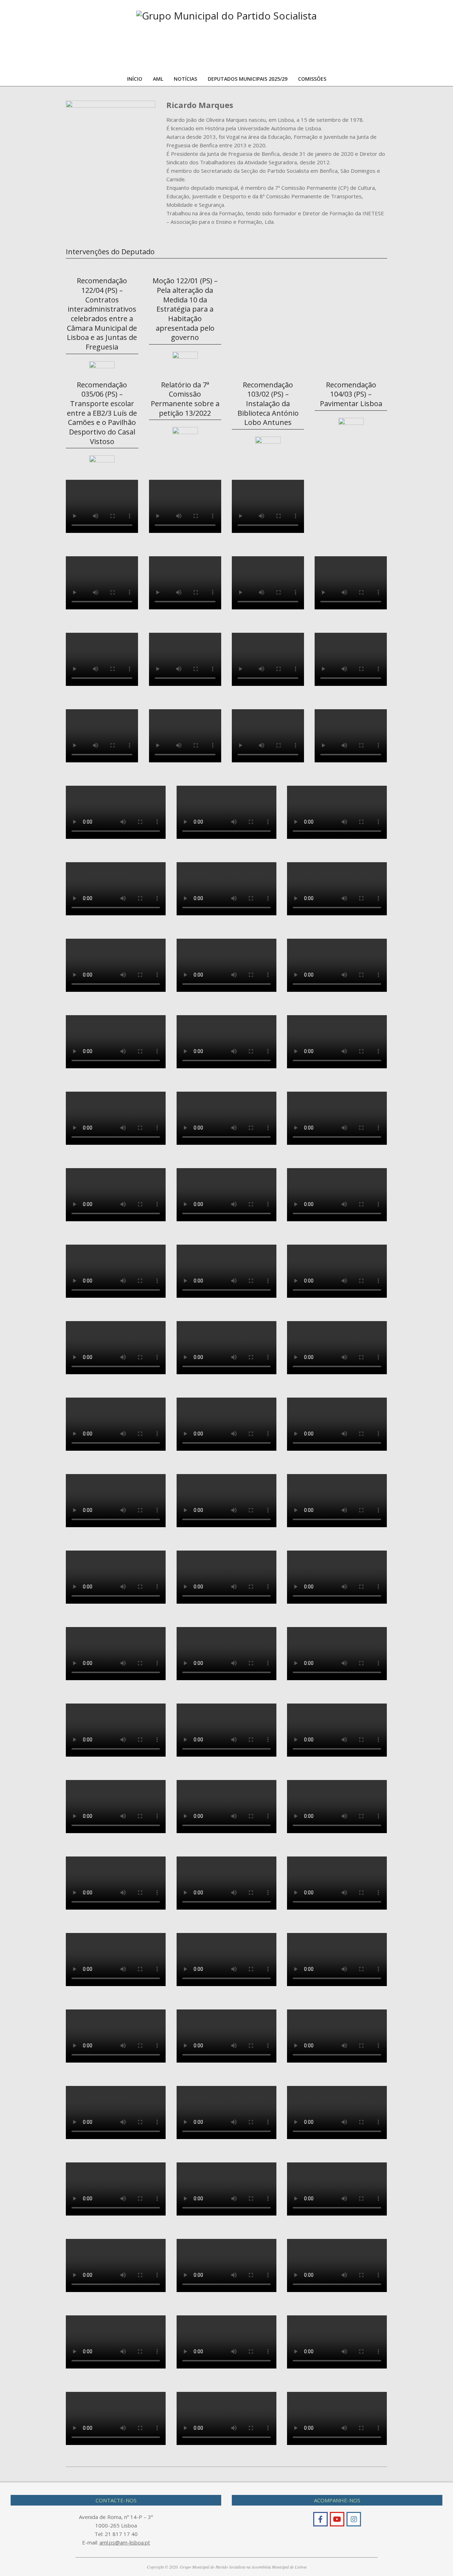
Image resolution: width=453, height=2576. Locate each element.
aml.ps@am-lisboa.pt (125, 2542)
